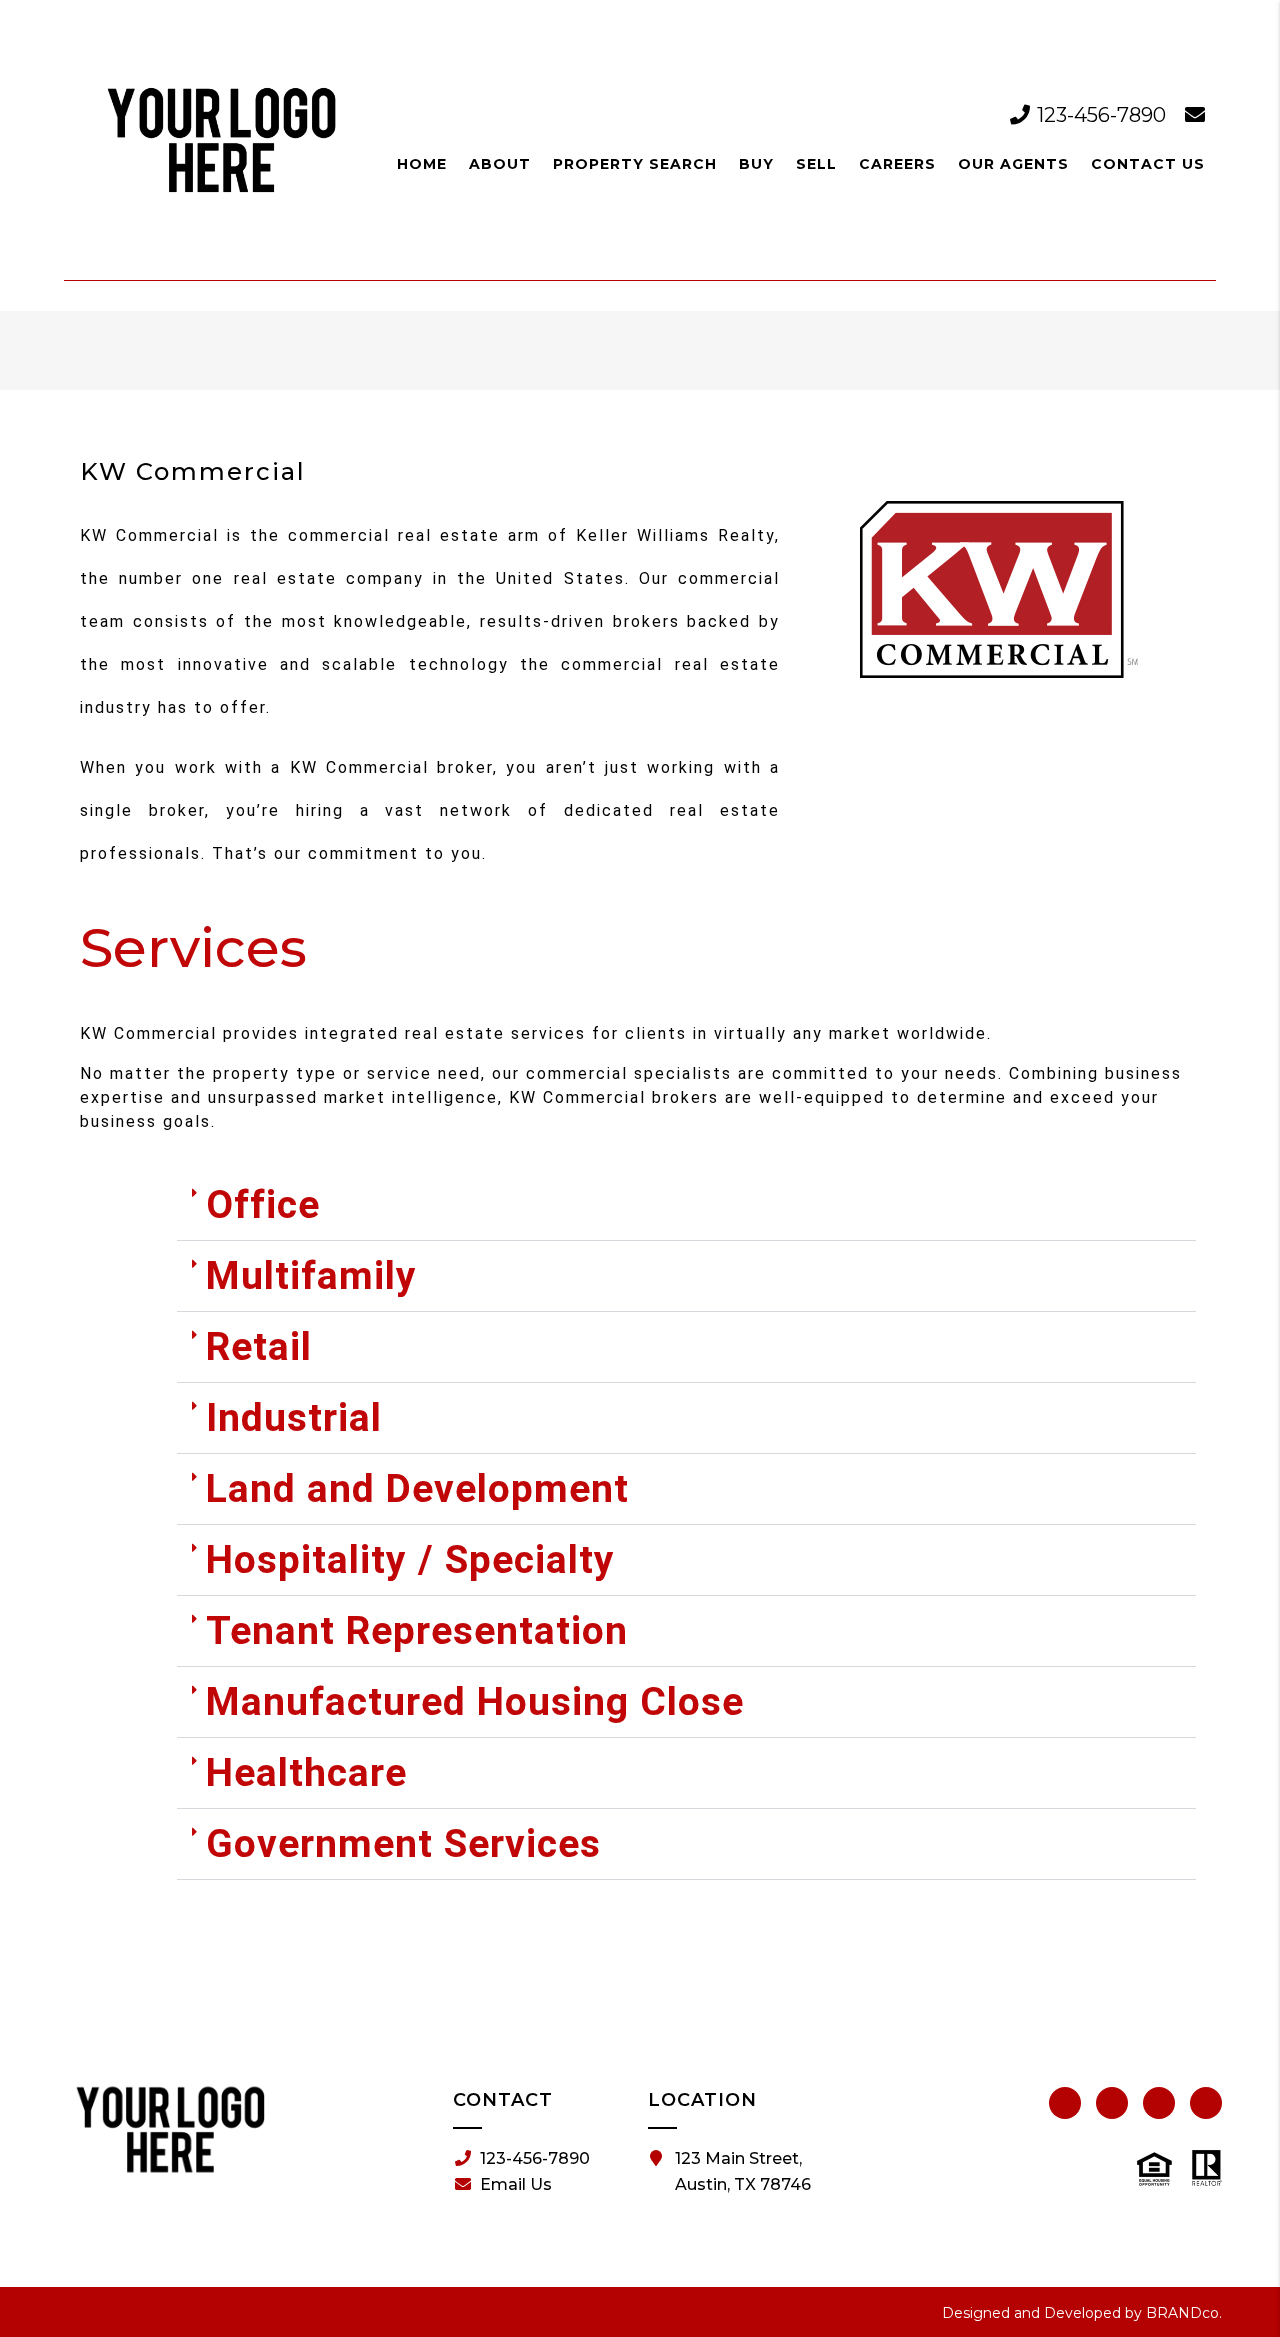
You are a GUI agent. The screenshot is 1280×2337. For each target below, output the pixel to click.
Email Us (516, 2184)
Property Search (635, 164)
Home (422, 164)
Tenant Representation (417, 1631)
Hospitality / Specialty (410, 1560)
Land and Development (417, 1489)
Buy (756, 164)
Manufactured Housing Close (475, 1702)
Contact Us (1148, 164)
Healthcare (306, 1773)
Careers (897, 164)
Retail (259, 1347)
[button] (686, 1206)
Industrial (294, 1418)
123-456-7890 (1101, 115)
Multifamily (311, 1276)
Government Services (403, 1844)
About (500, 164)
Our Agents (1013, 164)
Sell (816, 164)
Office (263, 1205)
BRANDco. (1184, 2313)
